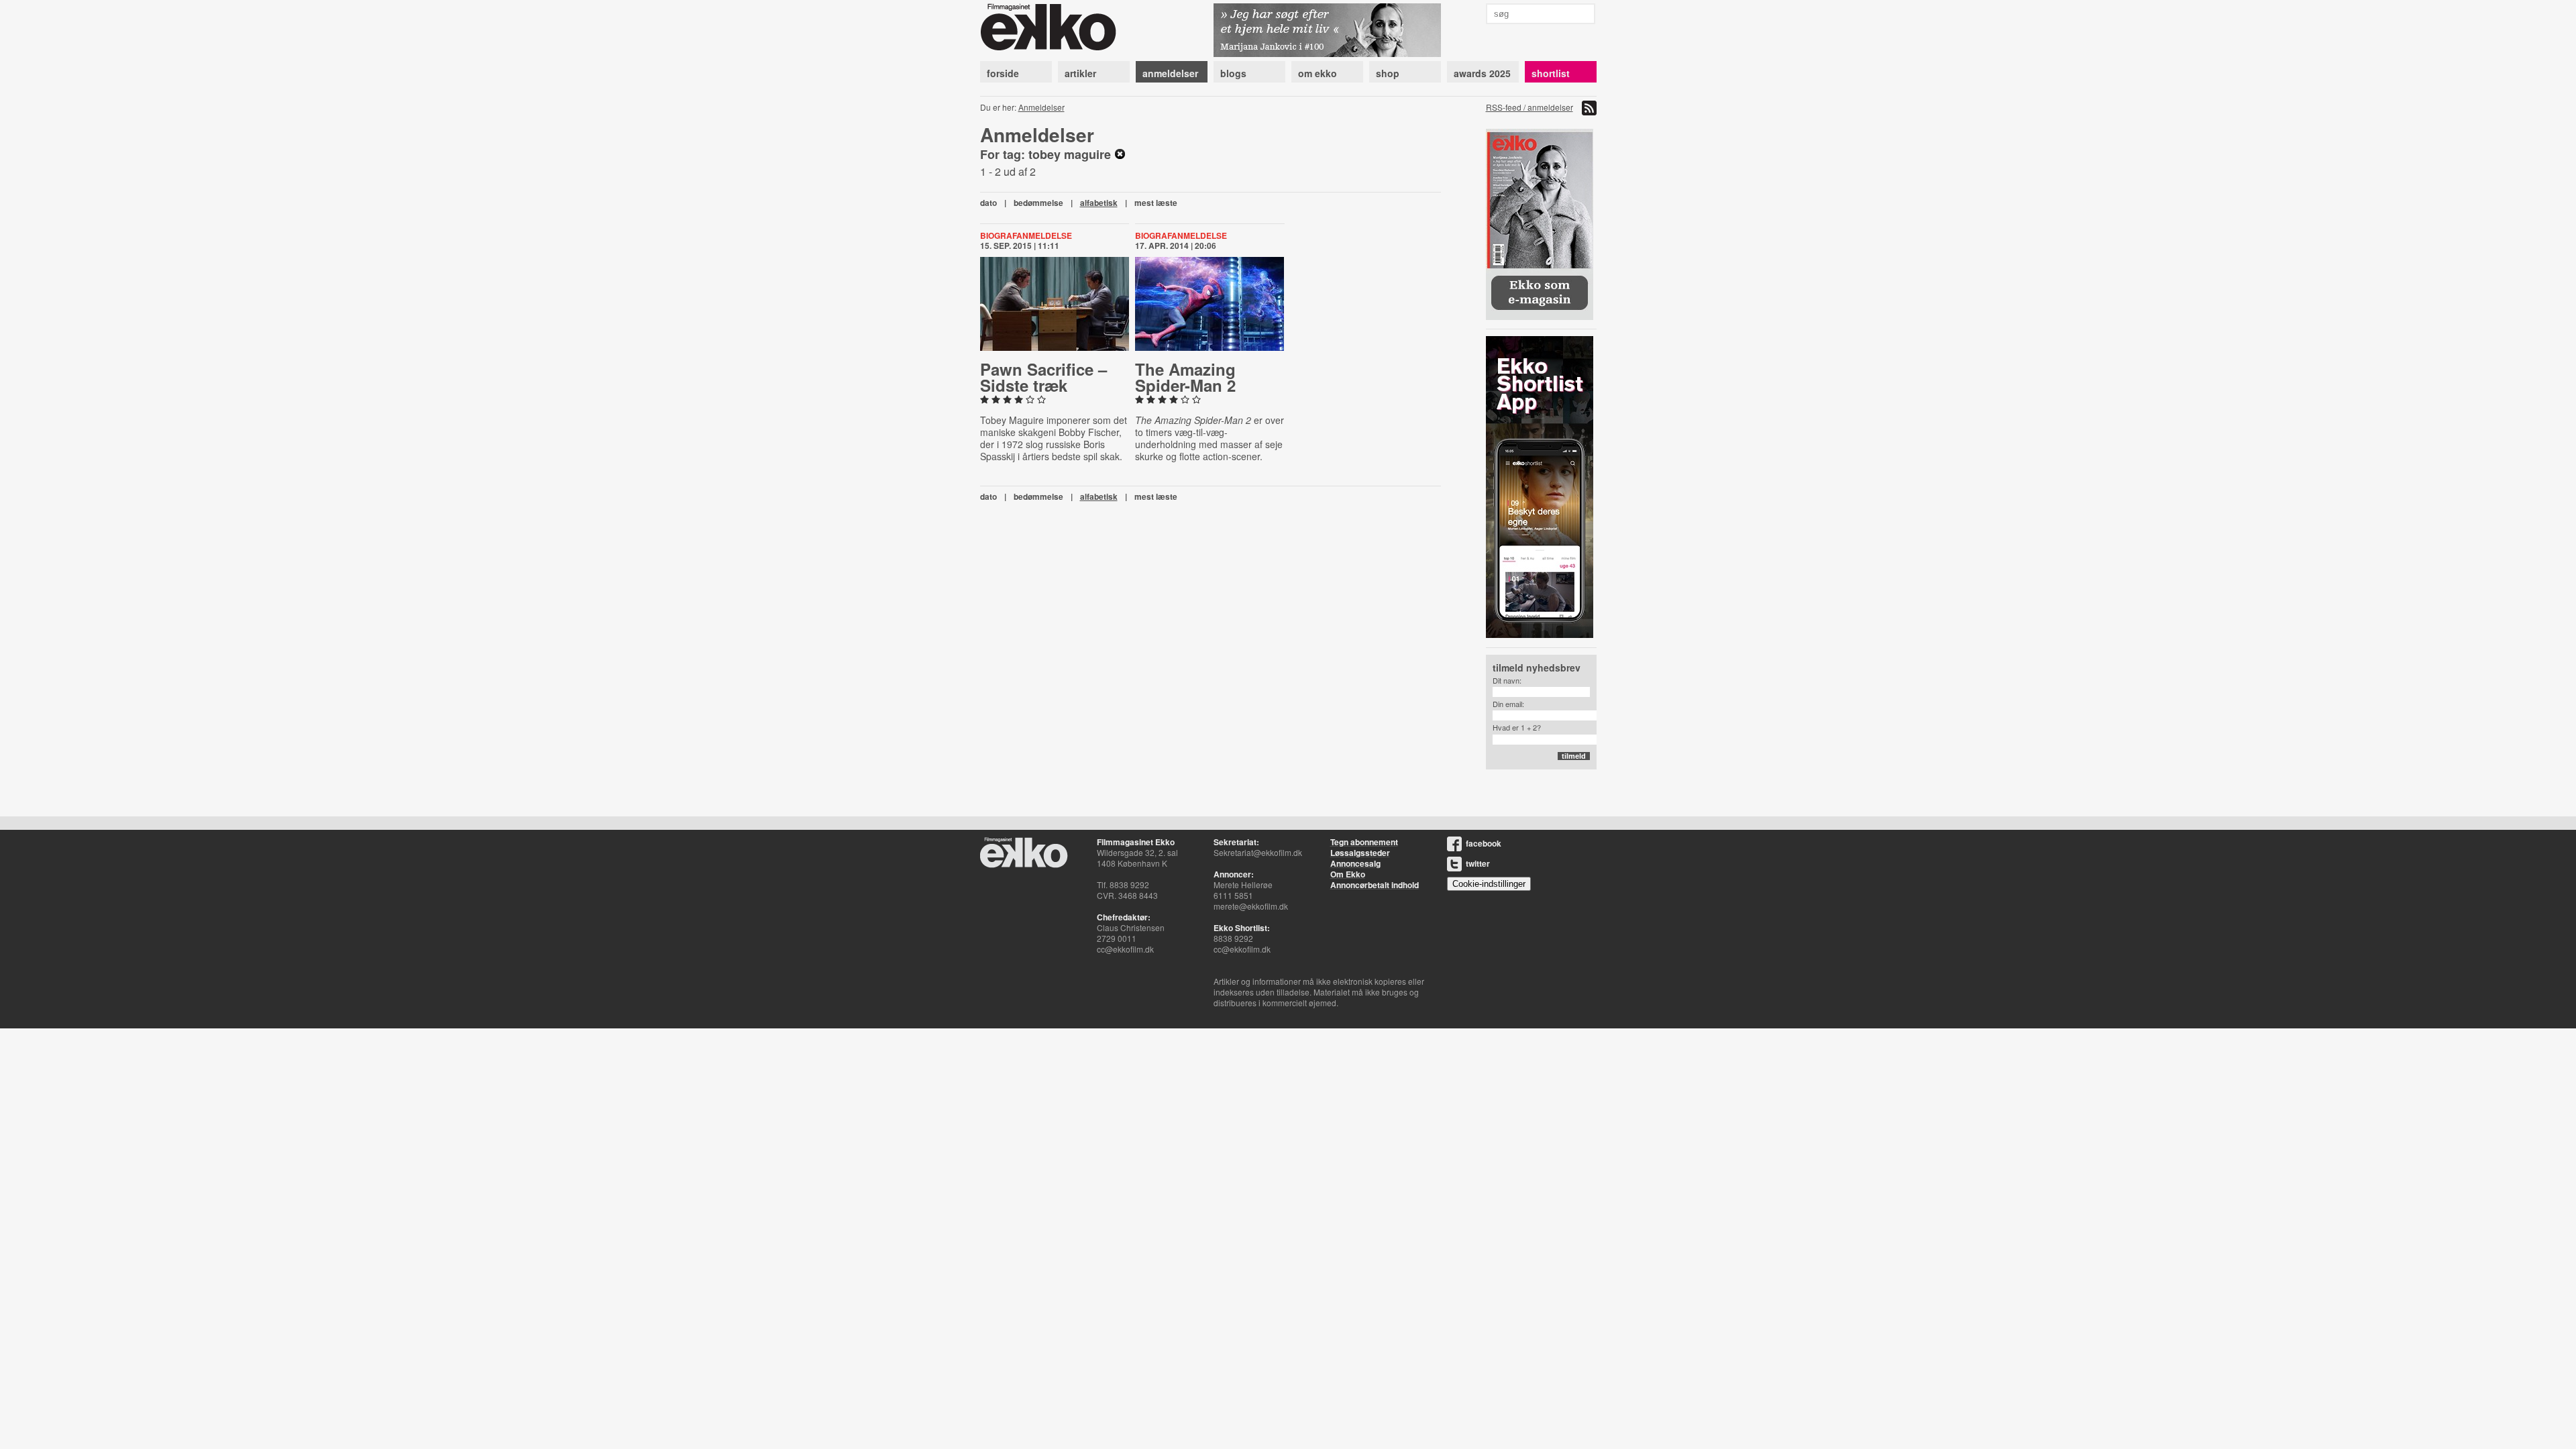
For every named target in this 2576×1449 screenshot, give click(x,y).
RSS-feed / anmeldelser (1529, 107)
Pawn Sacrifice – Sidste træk (1043, 377)
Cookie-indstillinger (1489, 884)
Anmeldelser (1041, 107)
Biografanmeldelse (1026, 235)
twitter (1478, 863)
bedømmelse (1038, 203)
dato (988, 203)
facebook (1484, 843)
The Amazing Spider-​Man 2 (1185, 377)
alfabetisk (1099, 203)
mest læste (1156, 203)
